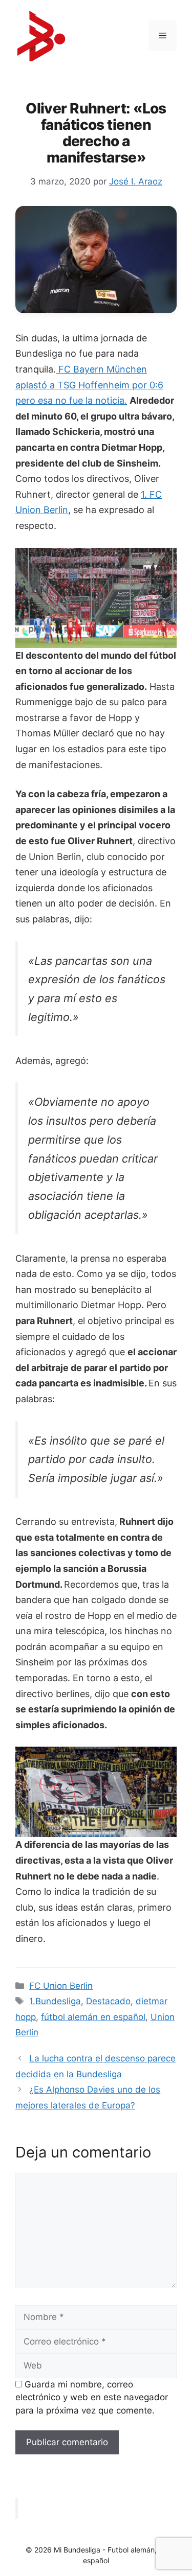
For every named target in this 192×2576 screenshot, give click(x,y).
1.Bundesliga (55, 2001)
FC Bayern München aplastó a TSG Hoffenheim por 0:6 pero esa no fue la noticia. (89, 385)
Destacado (108, 2001)
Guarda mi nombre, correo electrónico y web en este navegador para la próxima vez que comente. (92, 2397)
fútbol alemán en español (93, 2017)
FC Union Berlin (61, 1986)
